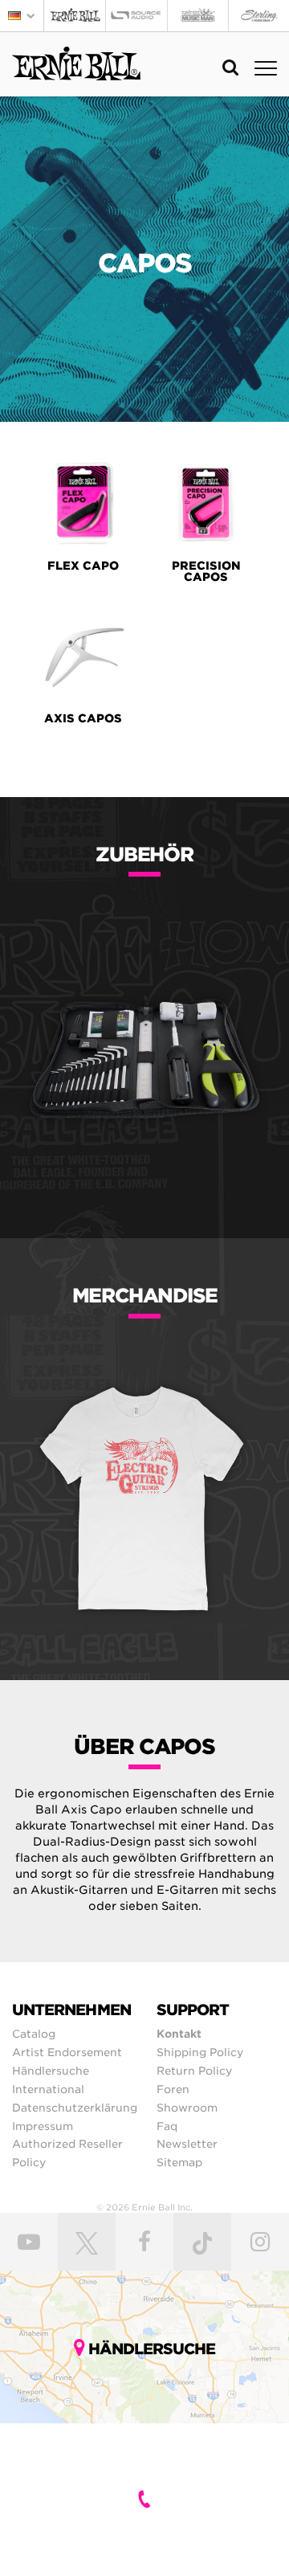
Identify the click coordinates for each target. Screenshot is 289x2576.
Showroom (187, 2108)
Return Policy (194, 2071)
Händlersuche (51, 2071)
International (48, 2089)
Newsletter (187, 2144)
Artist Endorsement (67, 2052)
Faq (167, 2126)
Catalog (34, 2034)
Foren (173, 2089)
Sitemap (179, 2162)
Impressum (43, 2126)
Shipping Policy (200, 2052)
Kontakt (179, 2034)
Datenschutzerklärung (75, 2108)
